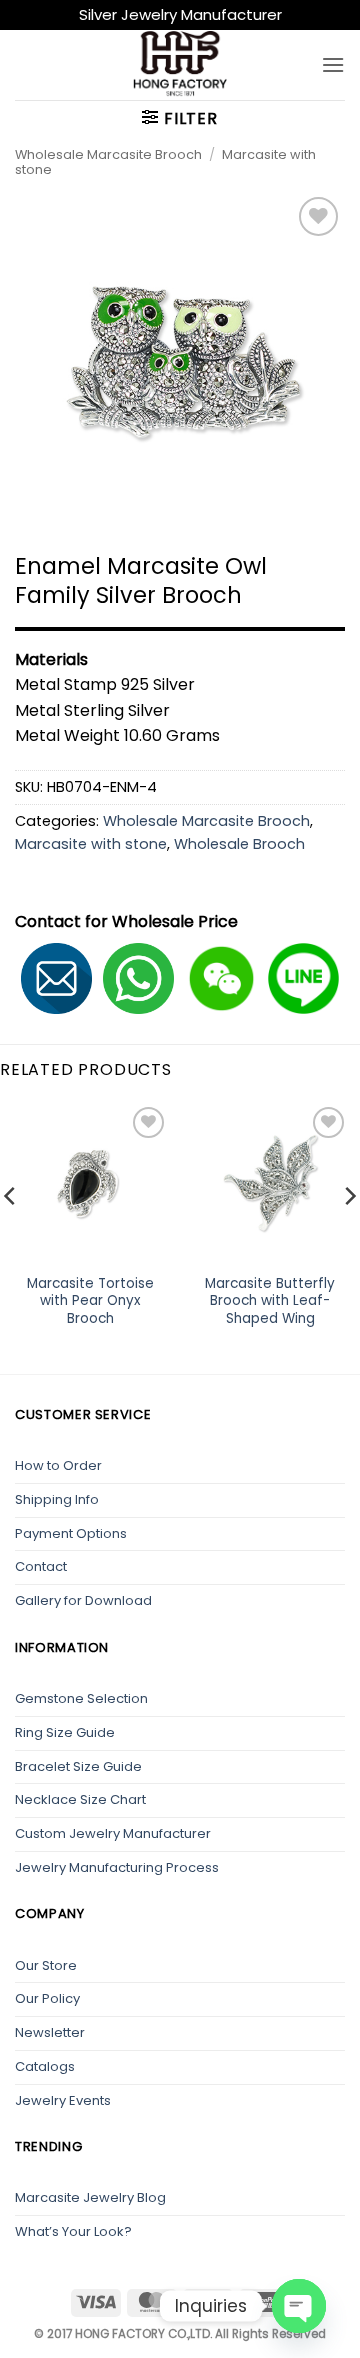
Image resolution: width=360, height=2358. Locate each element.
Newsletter (50, 2032)
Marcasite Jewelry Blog (90, 2197)
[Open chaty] (299, 2306)
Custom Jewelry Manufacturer (113, 1833)
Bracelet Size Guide (78, 1766)
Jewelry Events (63, 2100)
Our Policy (47, 1998)
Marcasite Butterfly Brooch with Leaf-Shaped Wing (270, 1301)
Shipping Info (57, 1499)
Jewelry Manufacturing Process (117, 1867)
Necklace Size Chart (80, 1799)
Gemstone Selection (81, 1698)
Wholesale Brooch (239, 844)
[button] (333, 64)
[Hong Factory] (180, 65)
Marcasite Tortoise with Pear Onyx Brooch (90, 1301)
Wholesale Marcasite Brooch (108, 154)
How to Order (58, 1465)
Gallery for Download (83, 1600)
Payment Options (71, 1533)
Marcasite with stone (91, 844)
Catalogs (45, 2066)
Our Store (46, 1965)
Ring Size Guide (65, 1732)
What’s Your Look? (73, 2231)
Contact (41, 1566)
